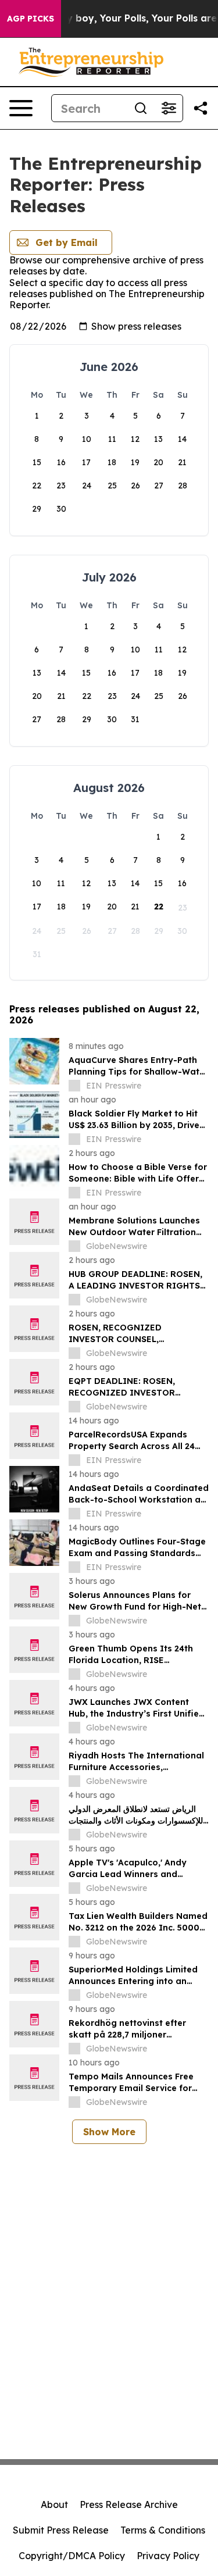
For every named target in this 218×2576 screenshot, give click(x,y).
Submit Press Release (61, 2530)
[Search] (141, 108)
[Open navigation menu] (21, 108)
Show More (109, 2132)
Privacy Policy (168, 2556)
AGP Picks (31, 19)
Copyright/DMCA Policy (72, 2556)
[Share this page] (201, 108)
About (54, 2504)
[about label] (74, 1086)
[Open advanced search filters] (169, 108)
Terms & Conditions (163, 2530)
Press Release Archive (129, 2504)
